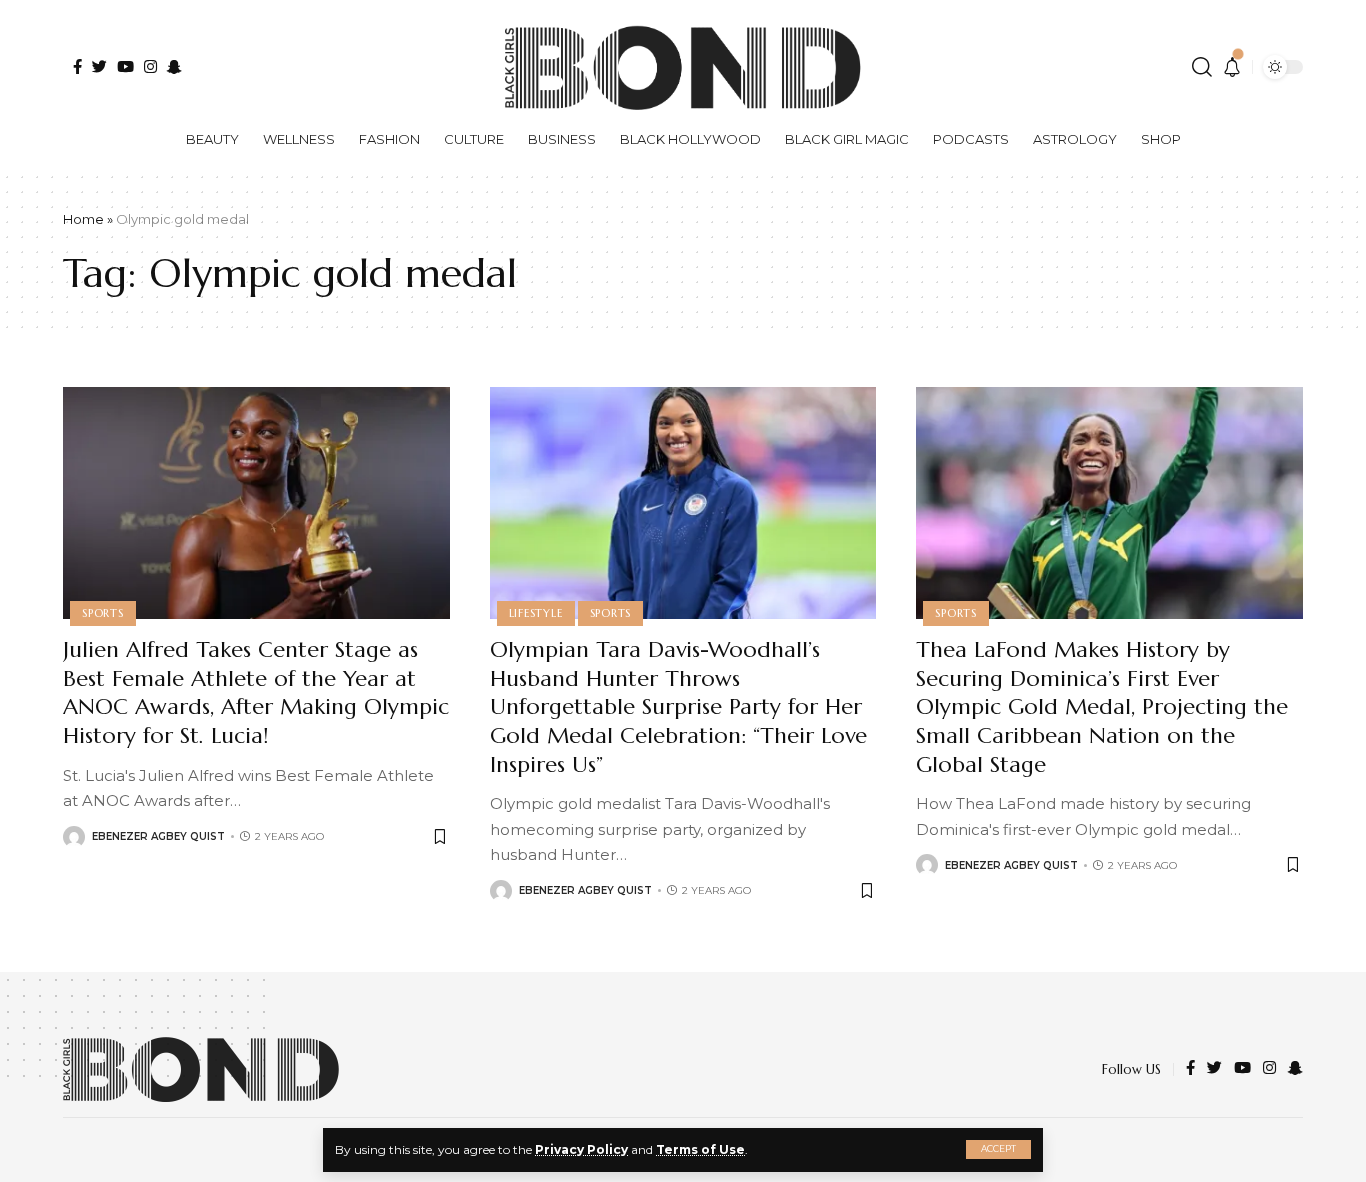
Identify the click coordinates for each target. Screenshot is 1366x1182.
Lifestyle (536, 613)
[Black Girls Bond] (201, 1069)
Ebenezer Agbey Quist (158, 836)
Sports (103, 613)
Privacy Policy (581, 1149)
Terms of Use (700, 1149)
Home (83, 219)
